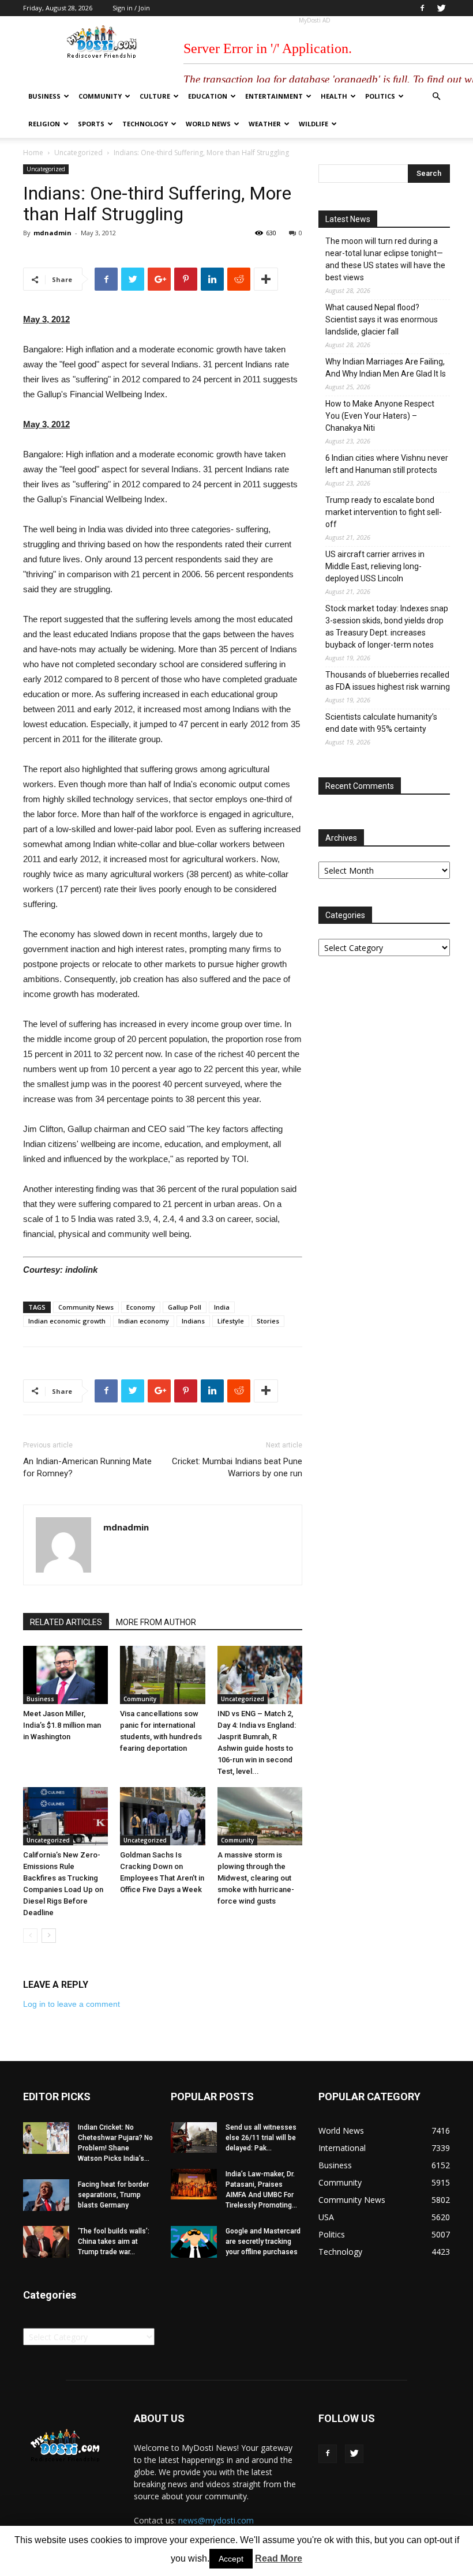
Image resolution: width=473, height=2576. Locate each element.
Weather (265, 124)
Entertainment (274, 96)
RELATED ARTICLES (66, 1622)
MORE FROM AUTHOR (156, 1622)
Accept (231, 2559)
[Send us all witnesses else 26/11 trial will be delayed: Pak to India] (194, 2137)
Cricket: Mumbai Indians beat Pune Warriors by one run (237, 1467)
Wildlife (314, 124)
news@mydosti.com (216, 2520)
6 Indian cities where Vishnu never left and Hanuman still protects (387, 464)
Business (44, 96)
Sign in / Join (131, 8)
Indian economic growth (67, 1321)
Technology (145, 124)
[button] (436, 97)
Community (100, 96)
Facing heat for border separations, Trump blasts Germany (113, 2195)
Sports (91, 124)
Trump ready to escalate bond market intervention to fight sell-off (384, 512)
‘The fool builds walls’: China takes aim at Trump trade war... (114, 2242)
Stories (268, 1321)
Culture (155, 96)
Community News (86, 1307)
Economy (141, 1307)
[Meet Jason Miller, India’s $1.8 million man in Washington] (65, 1675)
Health (334, 96)
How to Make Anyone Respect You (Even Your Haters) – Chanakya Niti (380, 416)
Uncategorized (78, 153)
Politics (380, 96)
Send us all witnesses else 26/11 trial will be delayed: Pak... (261, 2138)
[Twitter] (441, 8)
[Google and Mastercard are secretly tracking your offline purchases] (194, 2242)
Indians (193, 1321)
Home (33, 153)
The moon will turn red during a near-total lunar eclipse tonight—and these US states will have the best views (385, 259)
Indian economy (144, 1321)
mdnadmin (52, 233)
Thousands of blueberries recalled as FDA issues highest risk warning (388, 681)
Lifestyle (231, 1321)
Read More (279, 2558)
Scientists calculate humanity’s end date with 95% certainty (381, 723)
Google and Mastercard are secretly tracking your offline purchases (263, 2242)
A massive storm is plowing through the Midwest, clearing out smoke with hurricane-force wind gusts (256, 1878)
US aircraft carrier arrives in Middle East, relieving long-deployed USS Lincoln (375, 566)
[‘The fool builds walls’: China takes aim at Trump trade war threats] (46, 2242)
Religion (44, 124)
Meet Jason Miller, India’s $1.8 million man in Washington (62, 1725)
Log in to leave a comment (72, 2004)
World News (208, 124)
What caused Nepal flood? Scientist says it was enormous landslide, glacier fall (382, 319)
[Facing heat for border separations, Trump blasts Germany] (46, 2195)
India (222, 1307)
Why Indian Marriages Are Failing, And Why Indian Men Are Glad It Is (386, 368)
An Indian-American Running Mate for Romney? (87, 1467)
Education (208, 96)
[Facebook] (422, 8)
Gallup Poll (185, 1307)
